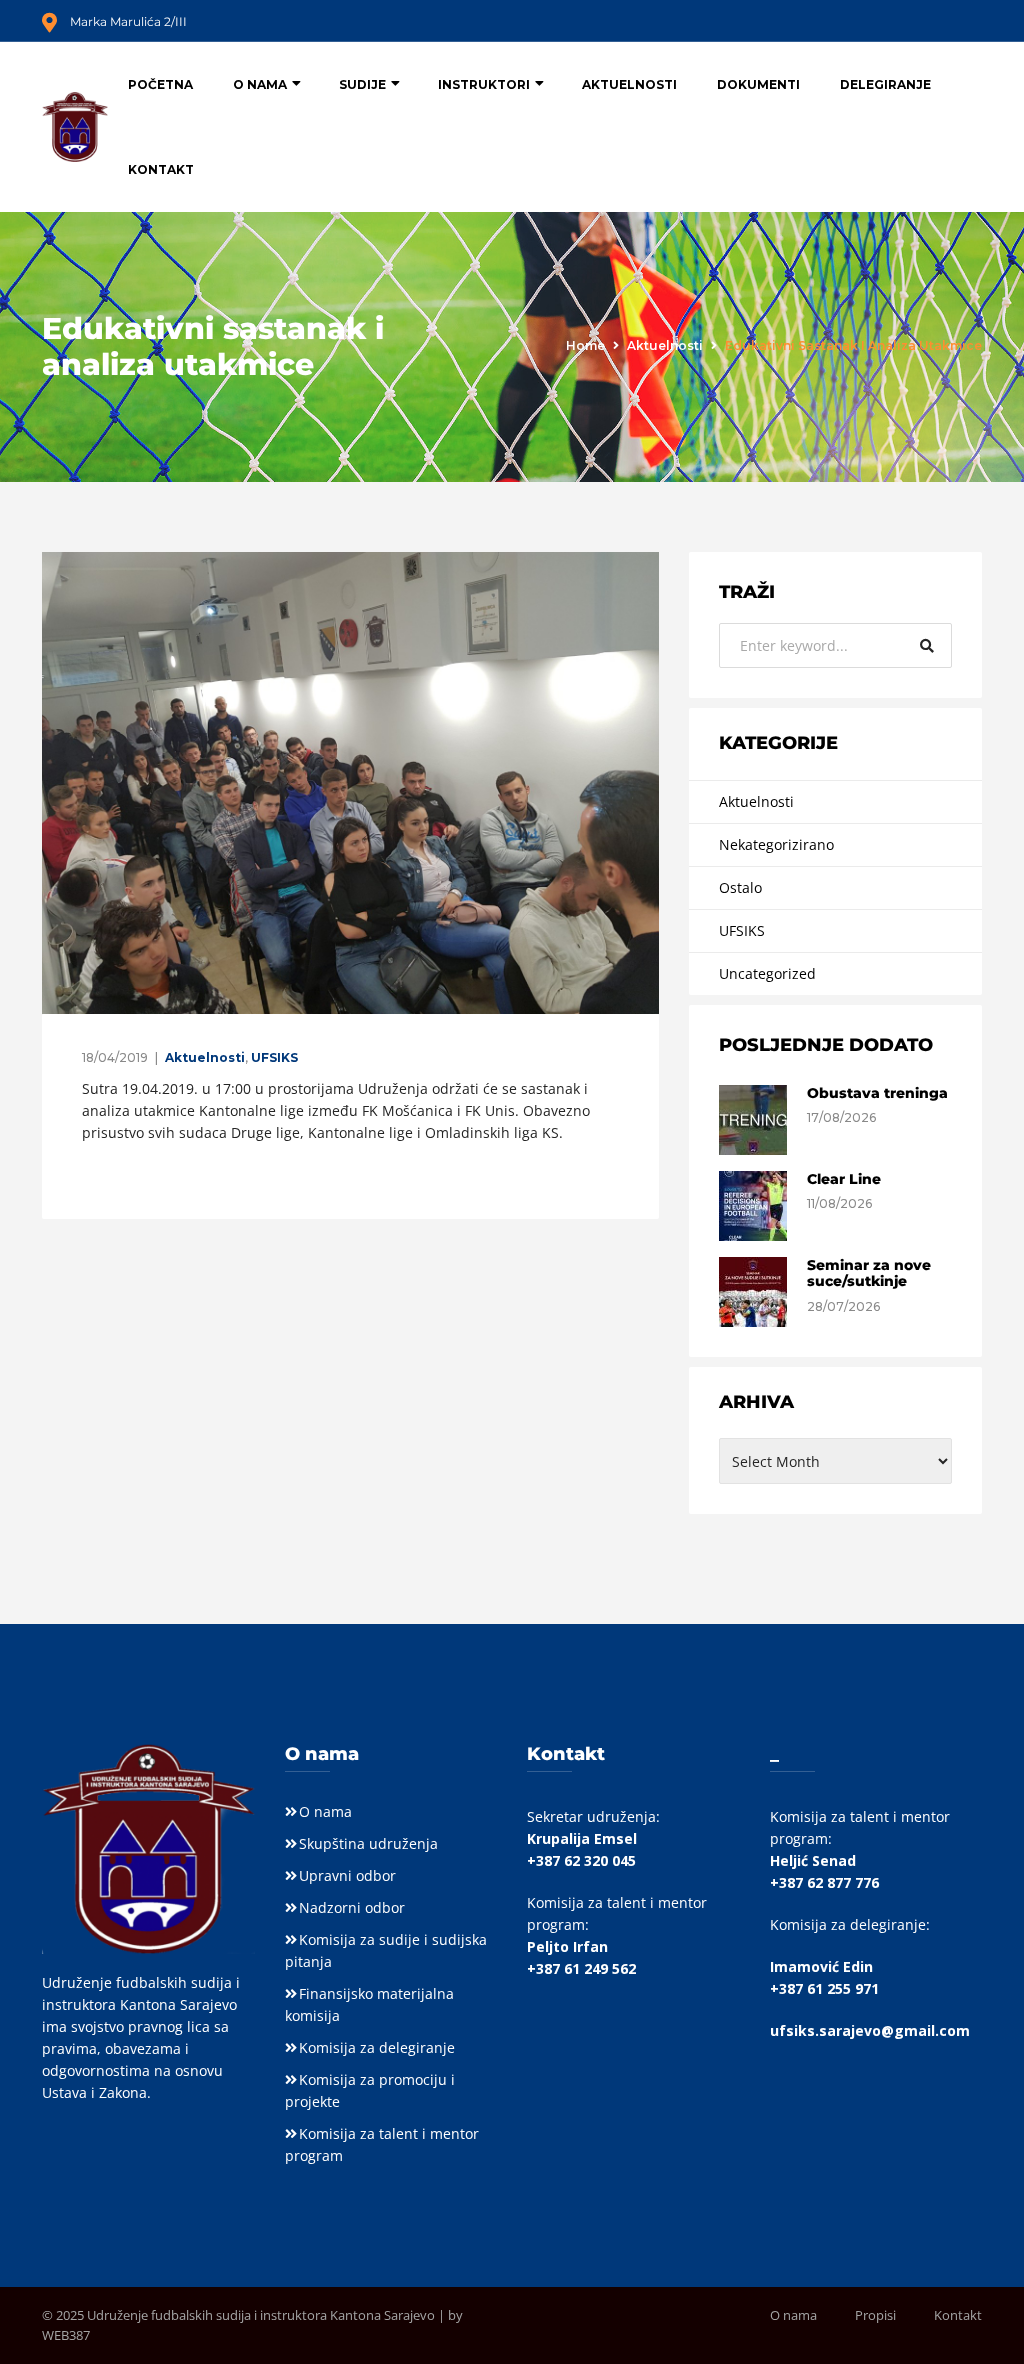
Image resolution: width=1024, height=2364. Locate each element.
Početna (160, 84)
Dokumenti (758, 84)
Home (585, 345)
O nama (260, 84)
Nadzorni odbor (352, 1907)
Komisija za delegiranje (377, 2047)
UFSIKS (274, 1057)
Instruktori (484, 84)
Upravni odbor (347, 1875)
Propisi (875, 2315)
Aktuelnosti (629, 84)
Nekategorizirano (776, 844)
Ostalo (740, 887)
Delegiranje (885, 84)
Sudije (362, 84)
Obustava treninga (877, 1093)
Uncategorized (767, 973)
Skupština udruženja (368, 1843)
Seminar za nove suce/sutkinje (869, 1273)
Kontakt (161, 169)
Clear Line (844, 1179)
